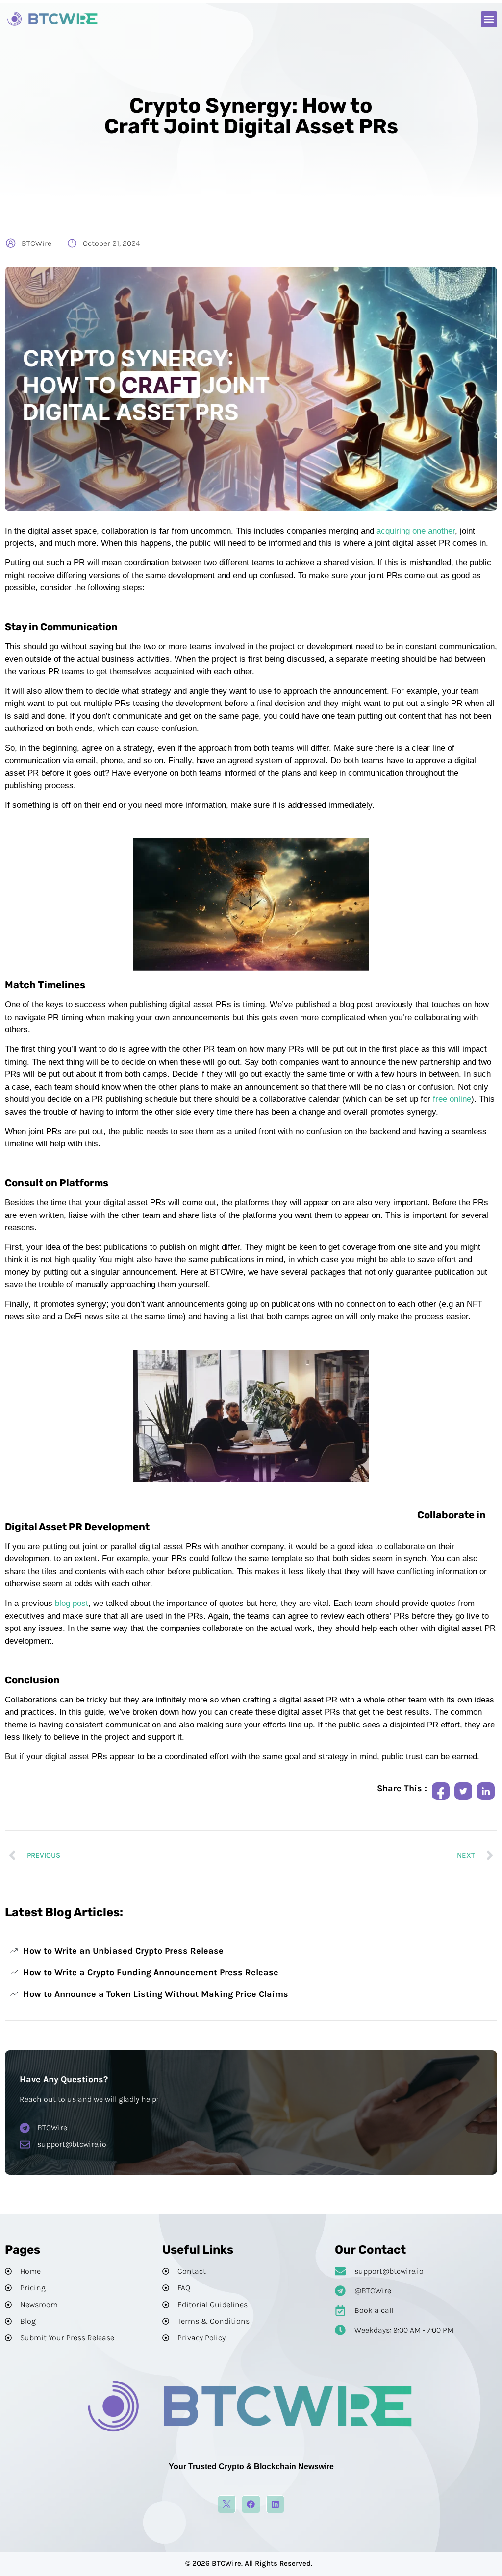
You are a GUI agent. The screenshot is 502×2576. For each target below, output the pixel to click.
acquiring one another (416, 531)
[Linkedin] (275, 2504)
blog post (72, 1603)
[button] (489, 19)
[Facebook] (251, 2504)
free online (452, 1099)
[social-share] (441, 1791)
